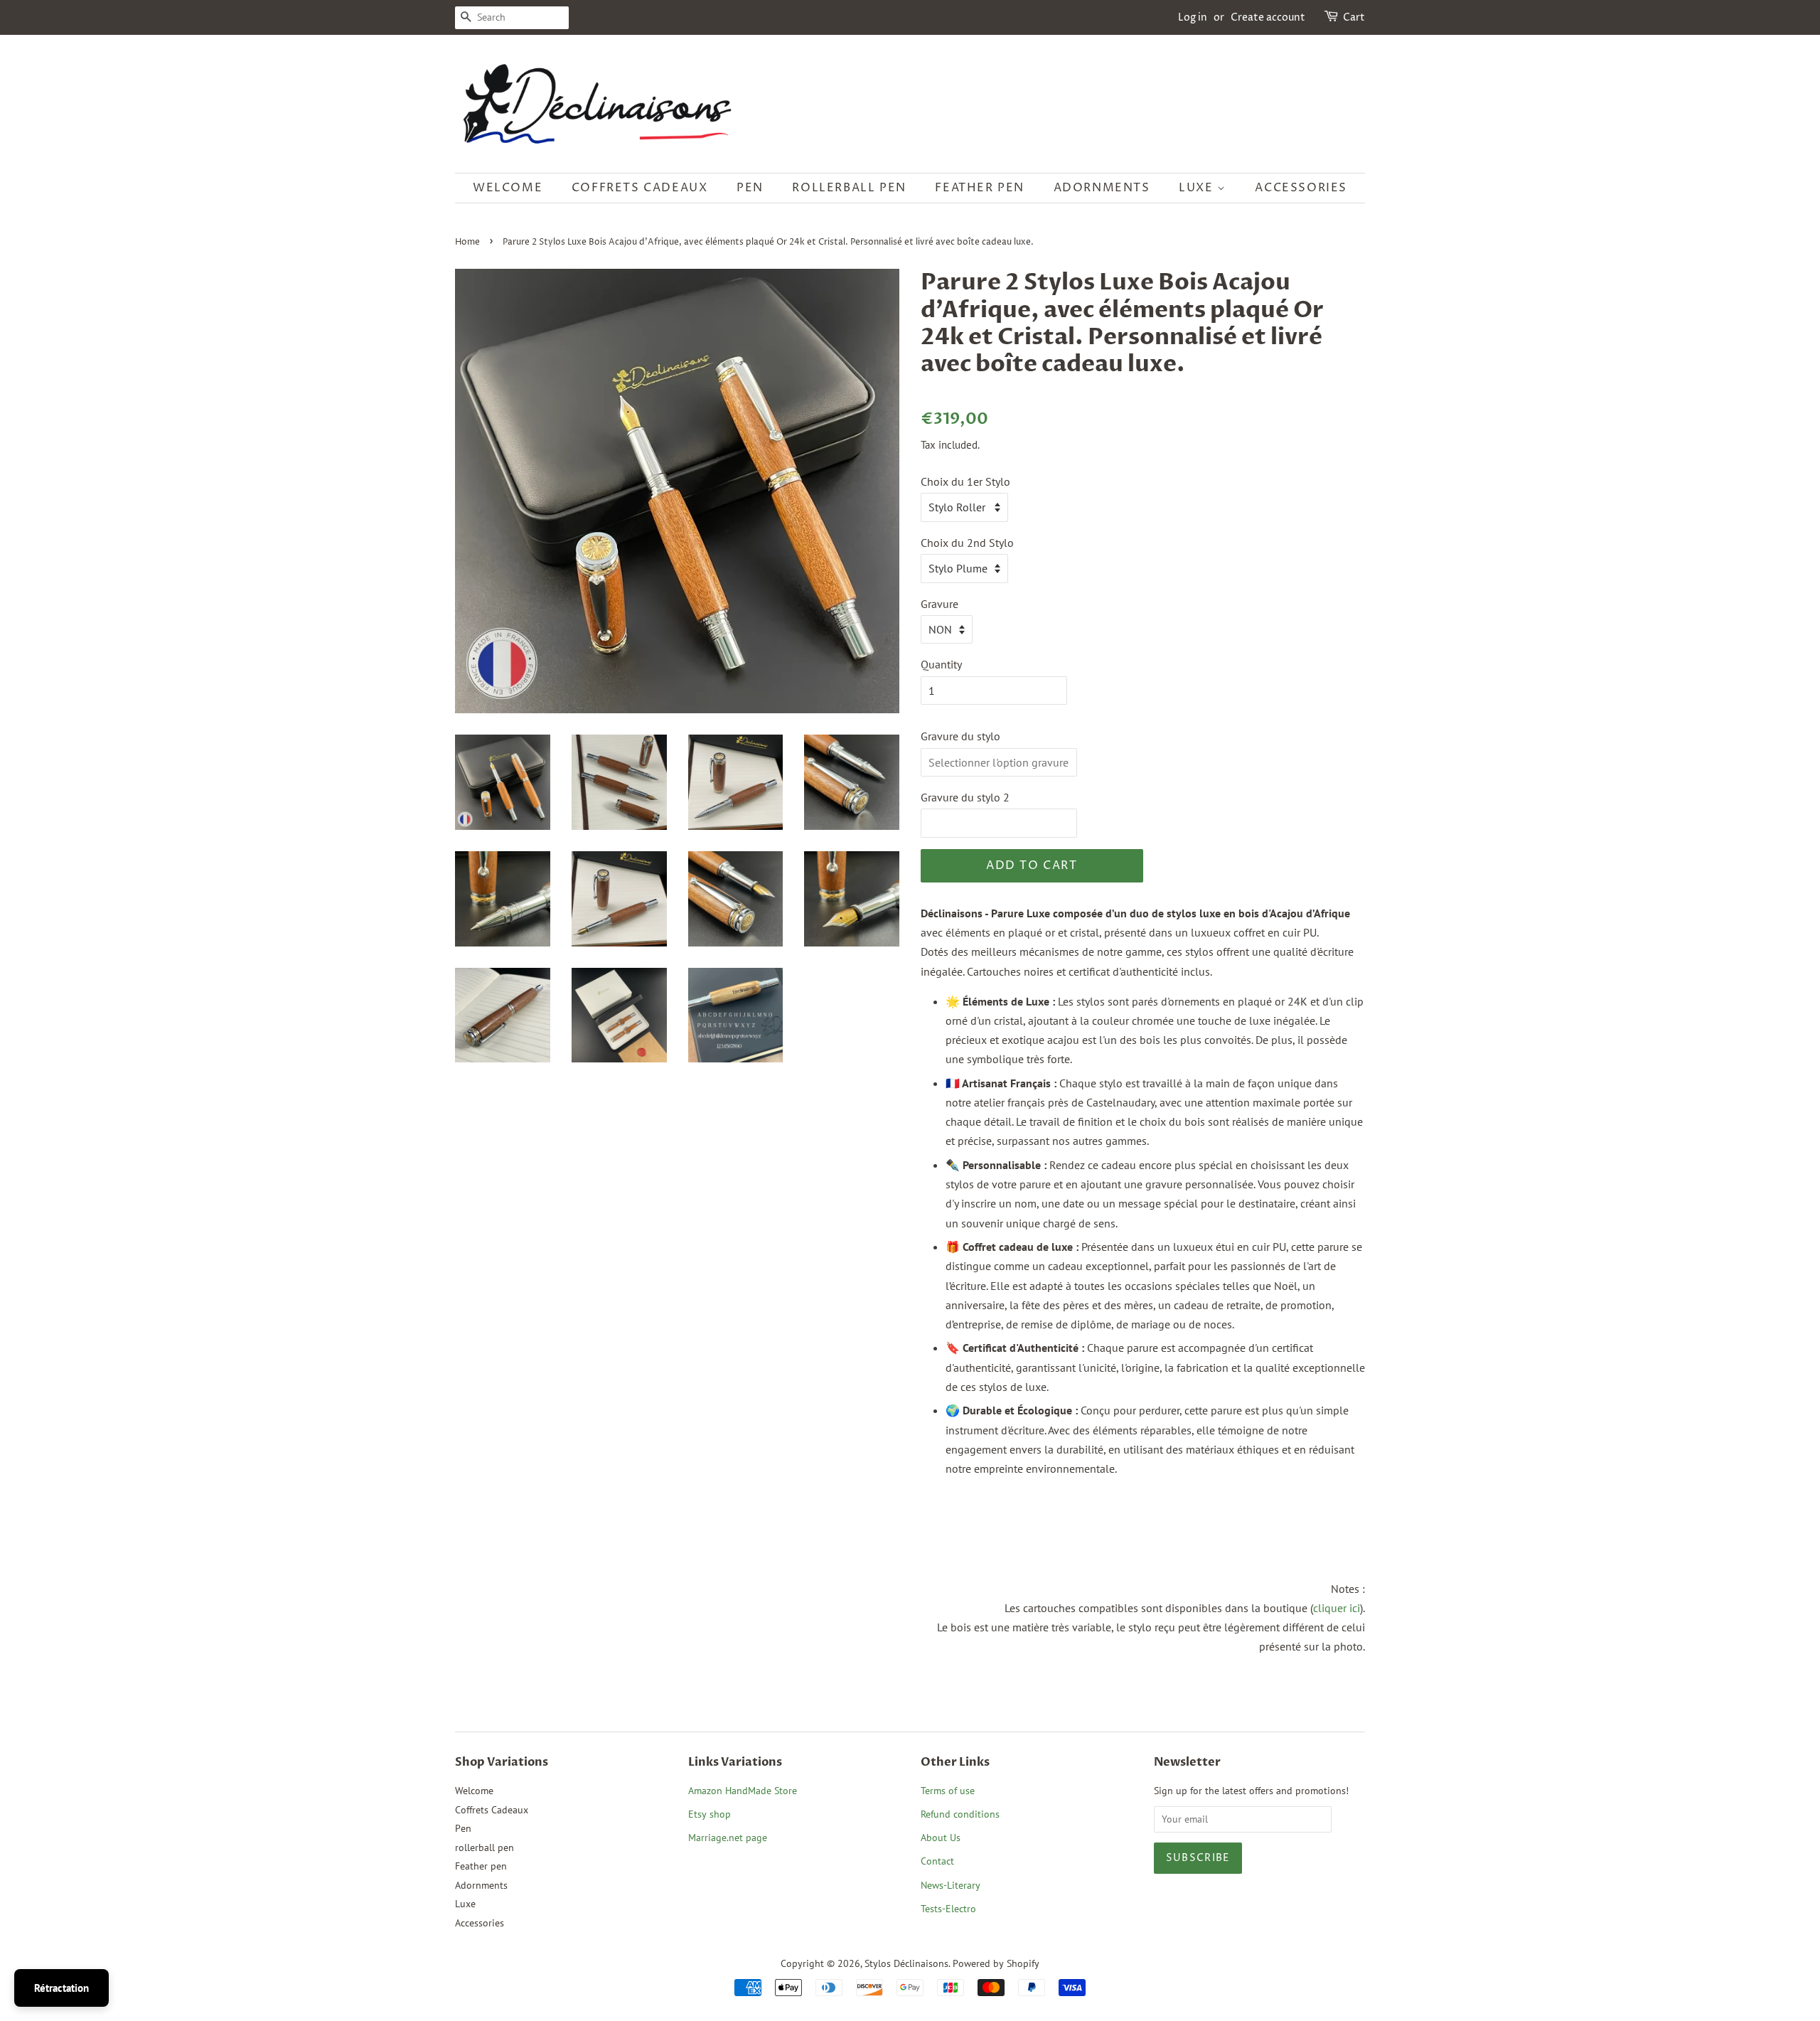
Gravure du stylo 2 (965, 797)
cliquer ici (1337, 1608)
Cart (1354, 17)
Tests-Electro (948, 1909)
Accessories (1301, 188)
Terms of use (948, 1791)
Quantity (941, 664)
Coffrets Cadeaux (640, 188)
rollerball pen (849, 188)
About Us (941, 1838)
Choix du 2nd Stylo (967, 543)
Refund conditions (960, 1814)
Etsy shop (710, 1814)
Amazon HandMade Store (743, 1791)
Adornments (1102, 188)
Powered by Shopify (996, 1963)
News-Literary (951, 1885)
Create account (1268, 17)
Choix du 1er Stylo (965, 481)
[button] (949, 397)
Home (467, 242)
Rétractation (61, 1988)
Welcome (508, 188)
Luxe (1198, 188)
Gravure (940, 604)
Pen (750, 188)
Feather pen (980, 188)
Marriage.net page (728, 1838)
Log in (1193, 17)
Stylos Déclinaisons (906, 1963)
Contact (937, 1861)
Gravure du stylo (960, 736)
